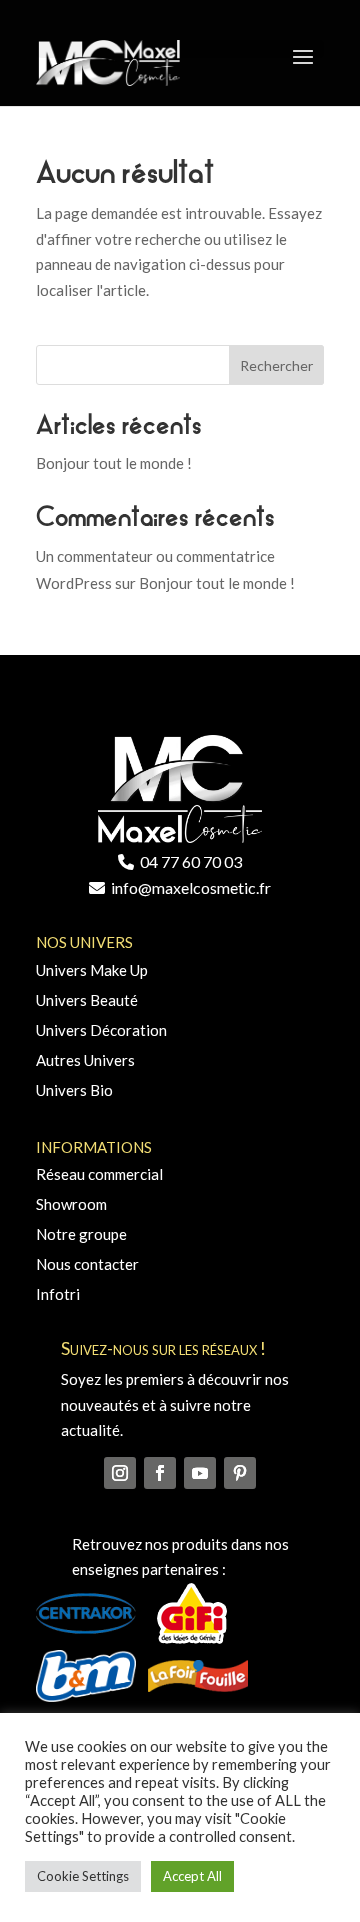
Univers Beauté (87, 1000)
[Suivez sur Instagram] (120, 1473)
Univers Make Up (92, 970)
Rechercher (276, 365)
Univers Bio (74, 1090)
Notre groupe (81, 1234)
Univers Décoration (101, 1030)
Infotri (58, 1294)
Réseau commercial (99, 1174)
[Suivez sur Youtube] (200, 1473)
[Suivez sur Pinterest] (240, 1473)
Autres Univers (85, 1060)
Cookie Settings (83, 1876)
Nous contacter (87, 1264)
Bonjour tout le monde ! (114, 463)
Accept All (192, 1876)
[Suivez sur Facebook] (160, 1473)
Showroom (71, 1204)
